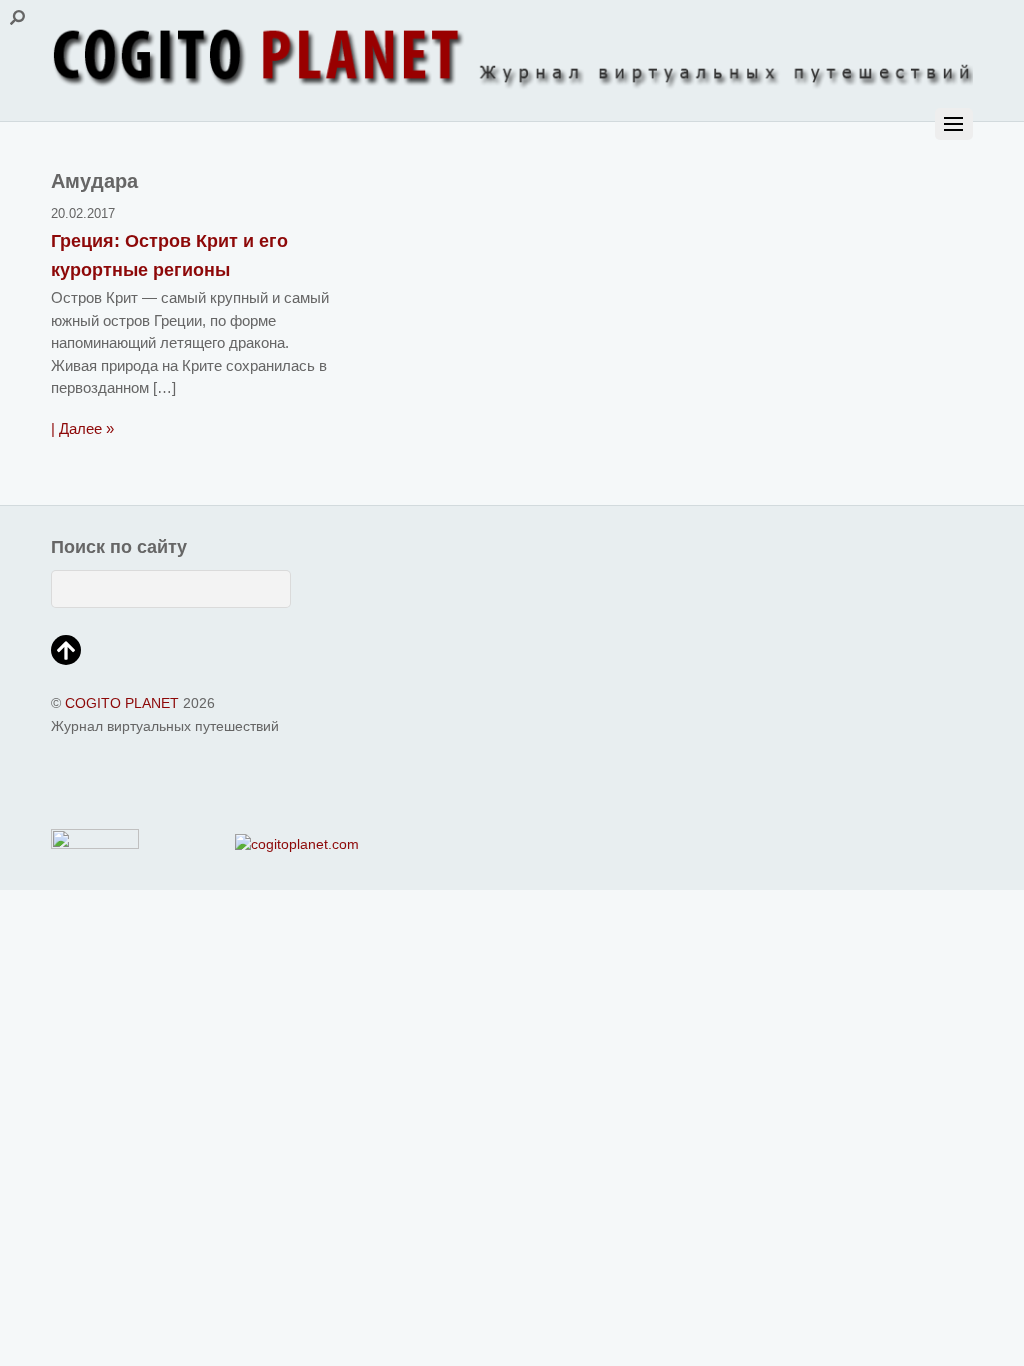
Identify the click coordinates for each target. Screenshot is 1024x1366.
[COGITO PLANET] (511, 82)
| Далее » (82, 428)
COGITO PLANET (122, 703)
